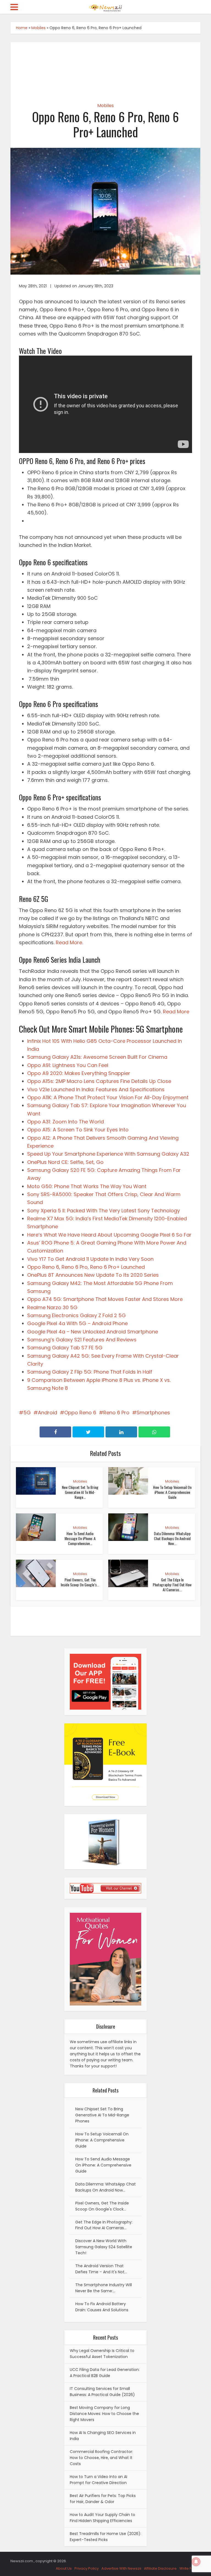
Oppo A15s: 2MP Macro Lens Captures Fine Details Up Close (99, 1081)
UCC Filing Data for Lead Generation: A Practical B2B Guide (105, 2373)
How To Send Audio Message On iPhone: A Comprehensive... (80, 1538)
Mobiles (38, 28)
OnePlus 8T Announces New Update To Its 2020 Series (93, 1275)
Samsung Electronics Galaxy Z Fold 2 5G (77, 1315)
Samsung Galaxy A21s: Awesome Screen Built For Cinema (97, 1057)
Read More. (69, 942)
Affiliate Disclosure (160, 2568)
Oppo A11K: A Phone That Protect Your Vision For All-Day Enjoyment (108, 1097)
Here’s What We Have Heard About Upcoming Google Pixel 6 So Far (109, 1235)
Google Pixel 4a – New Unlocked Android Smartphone (93, 1332)
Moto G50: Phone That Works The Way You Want (87, 1186)
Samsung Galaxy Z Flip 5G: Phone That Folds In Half (90, 1372)
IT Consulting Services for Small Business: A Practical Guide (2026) (102, 2392)
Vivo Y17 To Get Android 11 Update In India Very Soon (90, 1259)
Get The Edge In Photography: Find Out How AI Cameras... (172, 1585)
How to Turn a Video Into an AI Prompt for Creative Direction (98, 2480)
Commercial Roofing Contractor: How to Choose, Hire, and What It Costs (101, 2458)
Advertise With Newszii (121, 2568)
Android (48, 1413)
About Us (64, 2568)
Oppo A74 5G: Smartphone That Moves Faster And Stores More (105, 1299)
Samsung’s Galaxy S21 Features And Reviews (82, 1340)
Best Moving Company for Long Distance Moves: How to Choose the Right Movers (104, 2414)
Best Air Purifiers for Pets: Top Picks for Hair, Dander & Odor (103, 2499)
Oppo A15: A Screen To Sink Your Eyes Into (78, 1130)
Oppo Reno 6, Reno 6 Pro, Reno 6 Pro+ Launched (86, 1267)
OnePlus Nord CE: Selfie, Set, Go (65, 1162)
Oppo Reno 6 (80, 1413)
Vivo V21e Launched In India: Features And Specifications (96, 1089)
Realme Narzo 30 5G (52, 1307)
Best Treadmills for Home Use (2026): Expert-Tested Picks (105, 2537)
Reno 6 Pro (116, 1413)
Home (22, 28)
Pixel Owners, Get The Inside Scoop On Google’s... (80, 1582)
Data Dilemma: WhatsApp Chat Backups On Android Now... (172, 1538)
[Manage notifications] (196, 2562)
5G (27, 1413)
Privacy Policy (87, 2568)
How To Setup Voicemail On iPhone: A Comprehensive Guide (172, 1492)
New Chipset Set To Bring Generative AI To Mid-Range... (80, 1492)
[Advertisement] (106, 68)
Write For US (190, 2568)
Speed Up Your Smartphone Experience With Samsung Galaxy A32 (108, 1154)
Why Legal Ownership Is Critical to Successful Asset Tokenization (102, 2354)
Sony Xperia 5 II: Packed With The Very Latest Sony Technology (104, 1211)
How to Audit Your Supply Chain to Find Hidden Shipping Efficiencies (102, 2518)
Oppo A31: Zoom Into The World (66, 1122)
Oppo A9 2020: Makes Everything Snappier (79, 1073)
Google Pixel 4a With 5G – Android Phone (77, 1323)
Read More (176, 1012)
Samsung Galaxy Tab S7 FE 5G (65, 1348)
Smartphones (153, 1413)
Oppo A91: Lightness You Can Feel (68, 1065)
